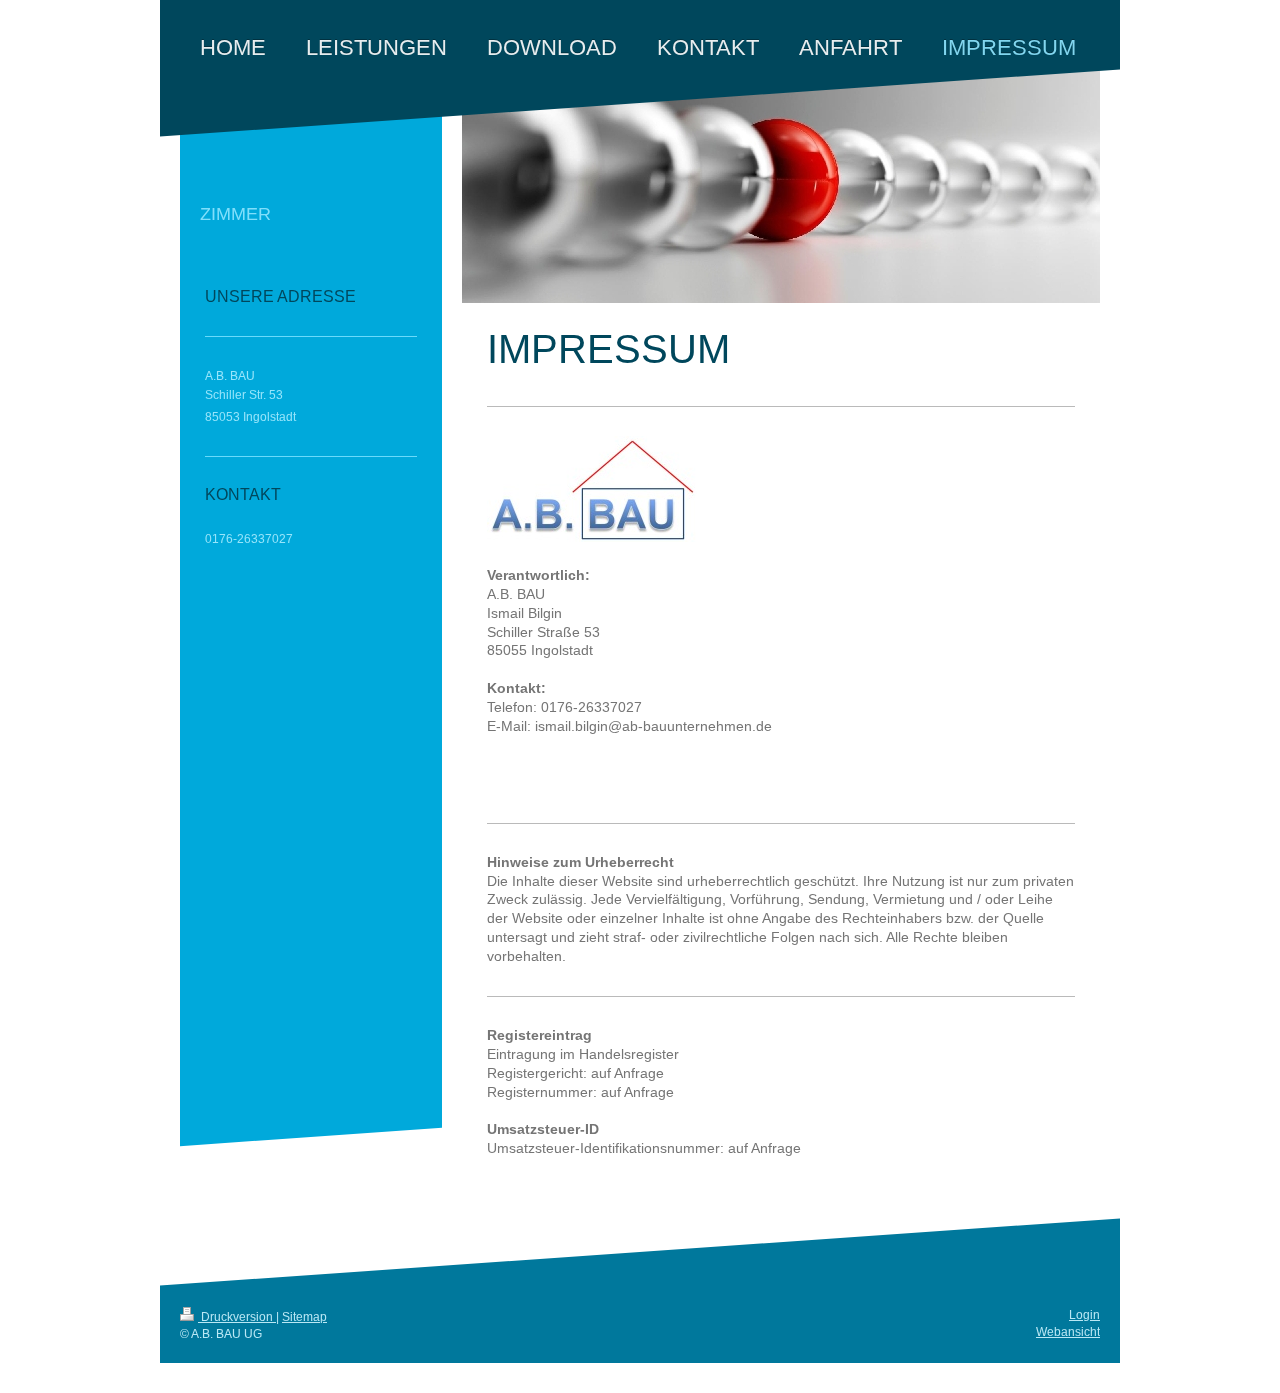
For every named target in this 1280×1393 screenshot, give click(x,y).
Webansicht (1068, 1332)
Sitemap (304, 1317)
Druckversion (237, 1317)
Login (1084, 1315)
